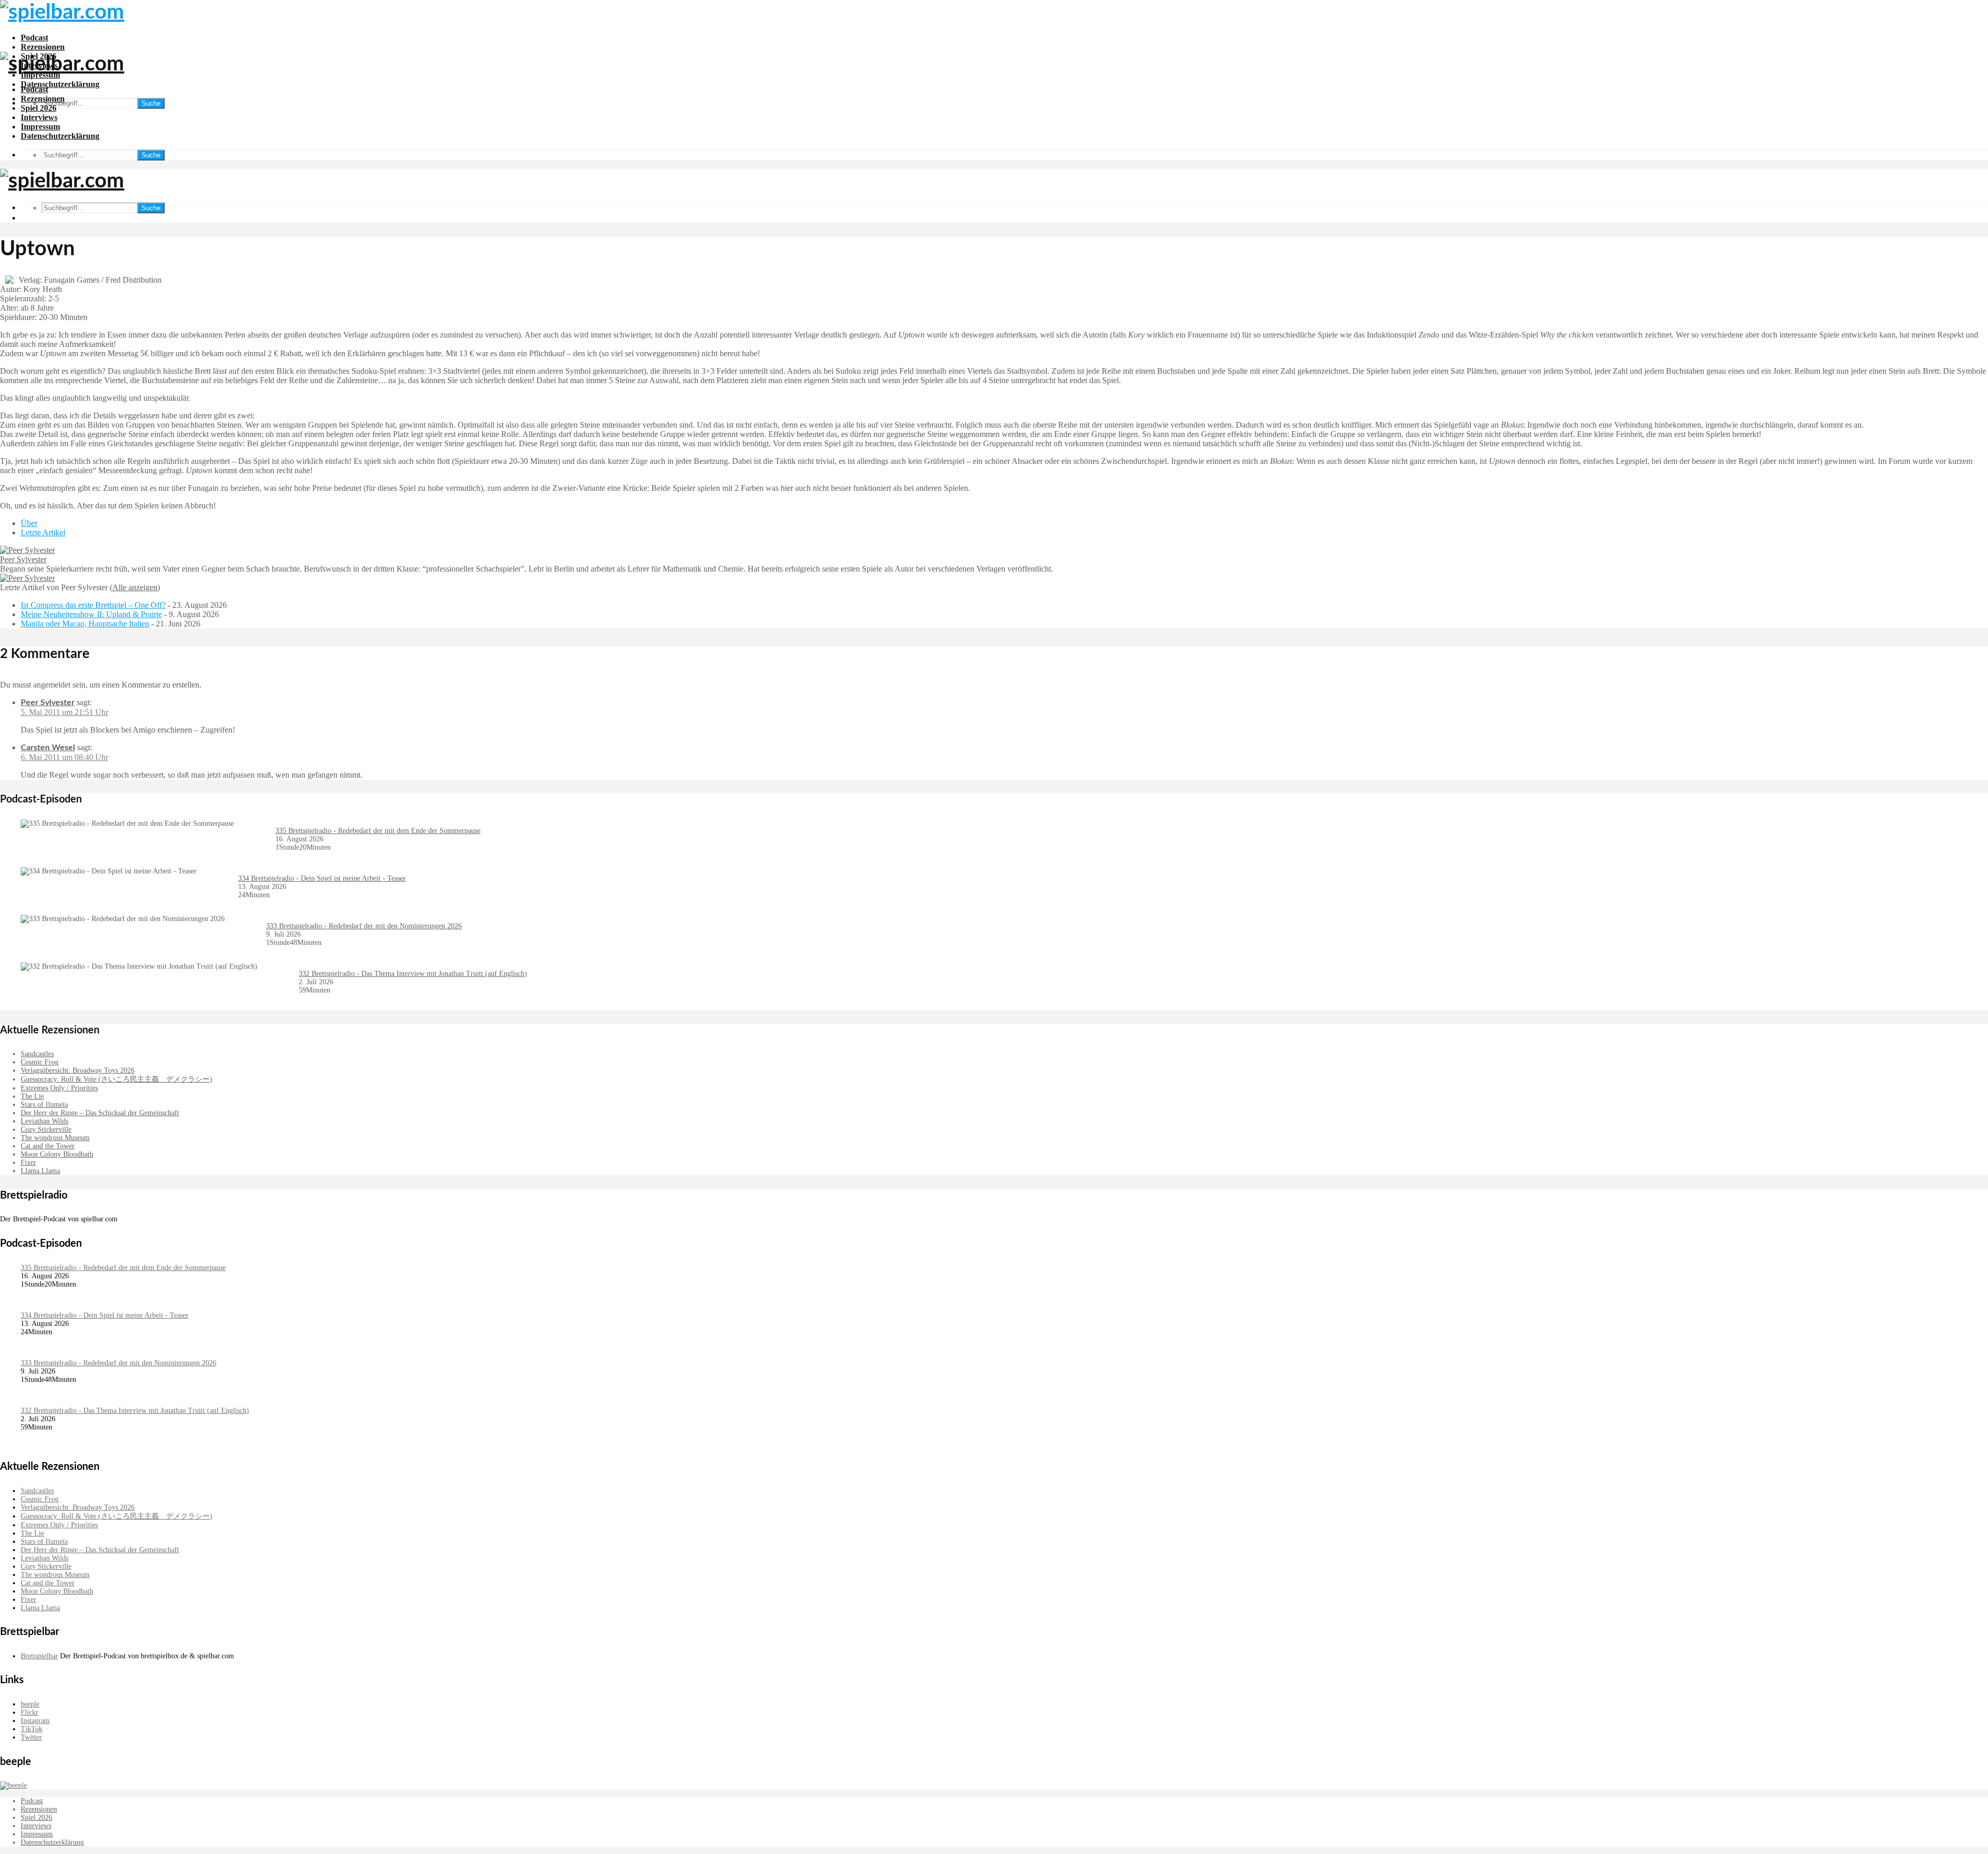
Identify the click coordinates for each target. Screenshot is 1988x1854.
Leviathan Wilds (45, 1121)
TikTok (32, 1729)
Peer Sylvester (23, 559)
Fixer (28, 1163)
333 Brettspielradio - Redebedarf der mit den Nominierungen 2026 (364, 926)
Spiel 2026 (39, 108)
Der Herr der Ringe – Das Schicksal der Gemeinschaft (100, 1113)
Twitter (31, 1737)
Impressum (40, 127)
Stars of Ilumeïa (44, 1105)
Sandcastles (37, 1054)
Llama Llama (40, 1171)
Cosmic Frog (40, 1062)
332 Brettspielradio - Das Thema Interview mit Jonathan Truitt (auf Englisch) (413, 974)
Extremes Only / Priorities (59, 1088)
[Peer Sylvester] (27, 550)
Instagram (35, 1721)
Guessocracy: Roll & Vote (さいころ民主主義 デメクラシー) (116, 1079)
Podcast (34, 38)
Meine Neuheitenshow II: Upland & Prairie (91, 614)
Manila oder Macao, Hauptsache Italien (85, 624)
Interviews (39, 117)
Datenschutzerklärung (60, 84)
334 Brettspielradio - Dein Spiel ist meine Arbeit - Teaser (322, 878)
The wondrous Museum (55, 1138)
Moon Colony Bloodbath (57, 1154)
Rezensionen (43, 47)
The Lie (32, 1096)
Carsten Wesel (48, 748)
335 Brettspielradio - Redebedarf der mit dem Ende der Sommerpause (378, 831)
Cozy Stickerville (46, 1129)
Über (29, 523)
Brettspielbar (39, 1656)
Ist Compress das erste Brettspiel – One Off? (93, 605)
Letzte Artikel (43, 532)
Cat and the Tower (48, 1146)
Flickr (30, 1712)
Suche (151, 103)
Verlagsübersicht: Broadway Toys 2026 (78, 1070)
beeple (30, 1704)
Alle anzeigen (135, 587)
